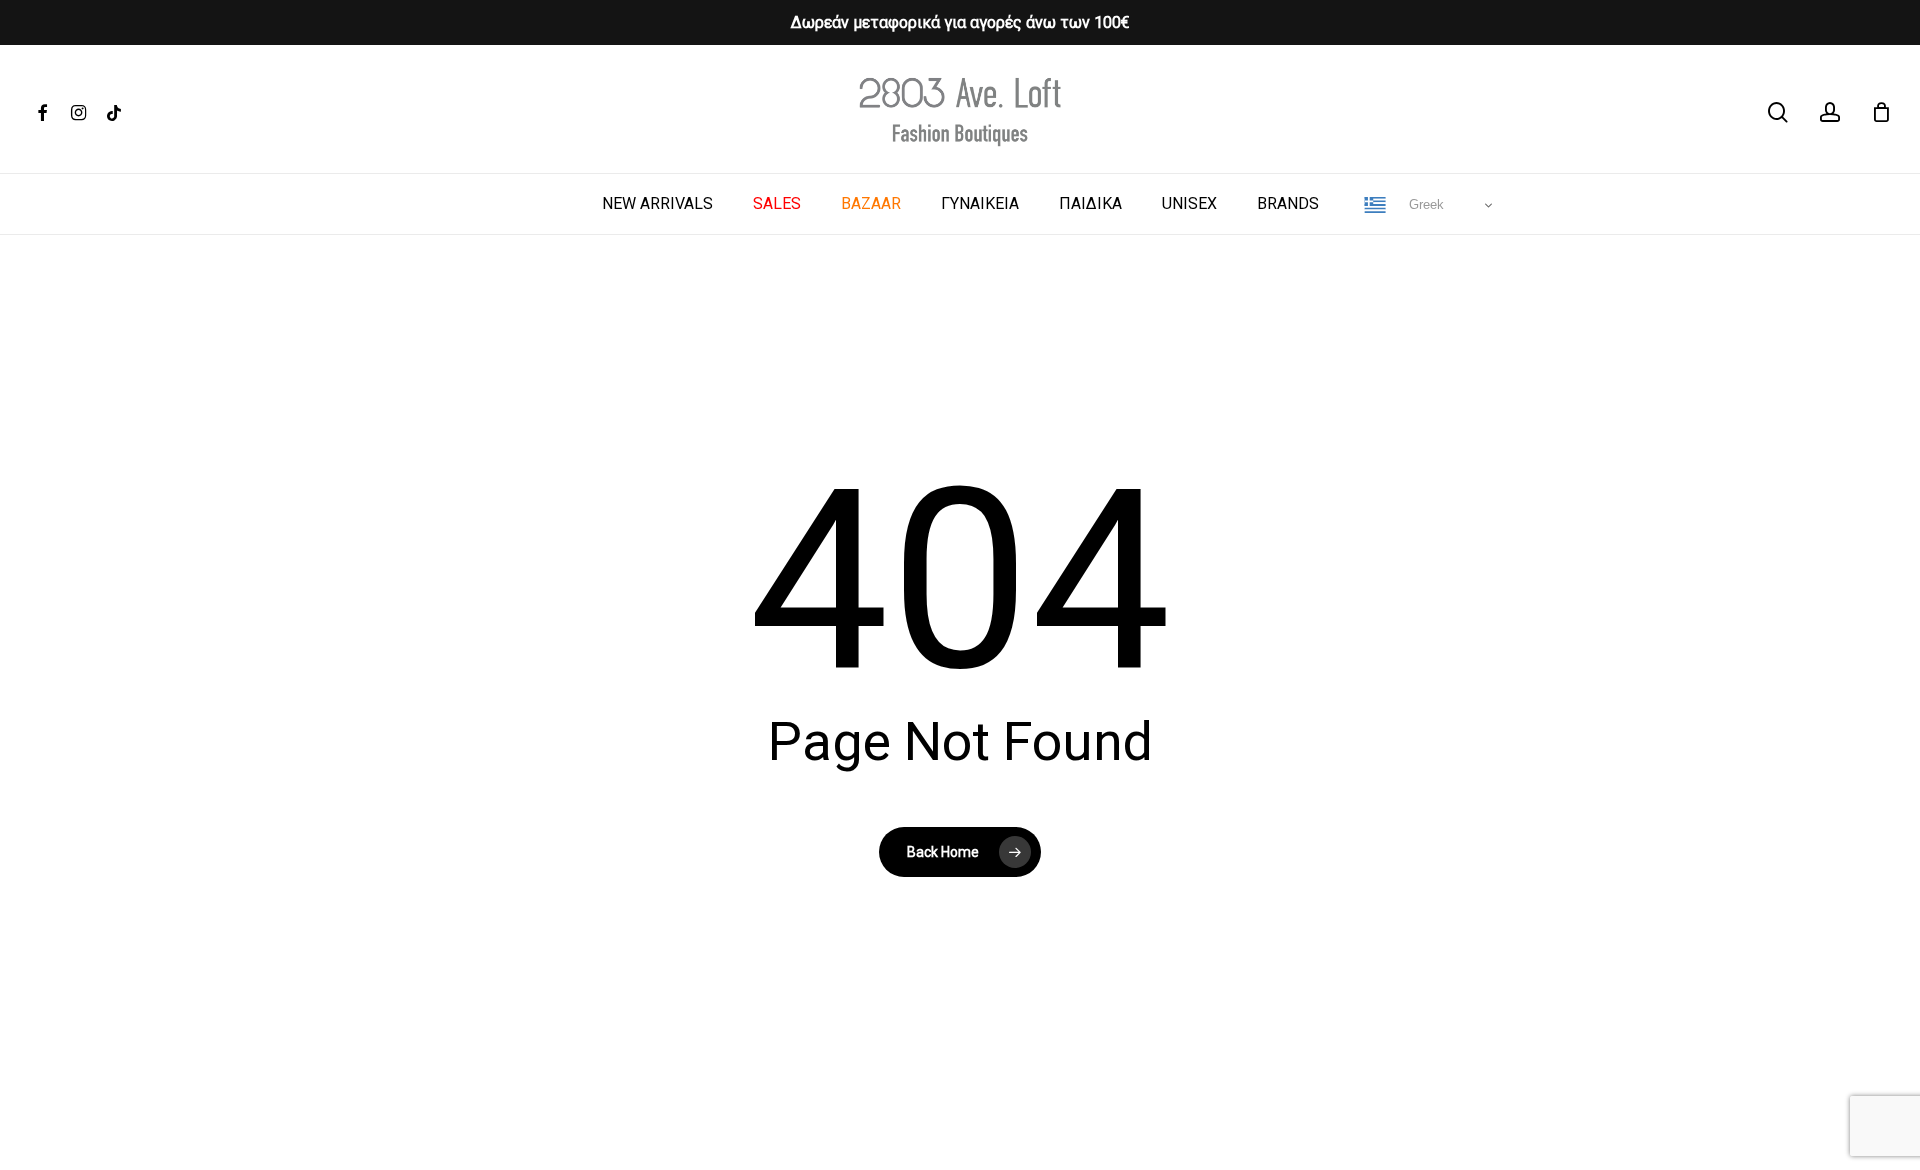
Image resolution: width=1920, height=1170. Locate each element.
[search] (1778, 112)
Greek (1424, 204)
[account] (1830, 112)
